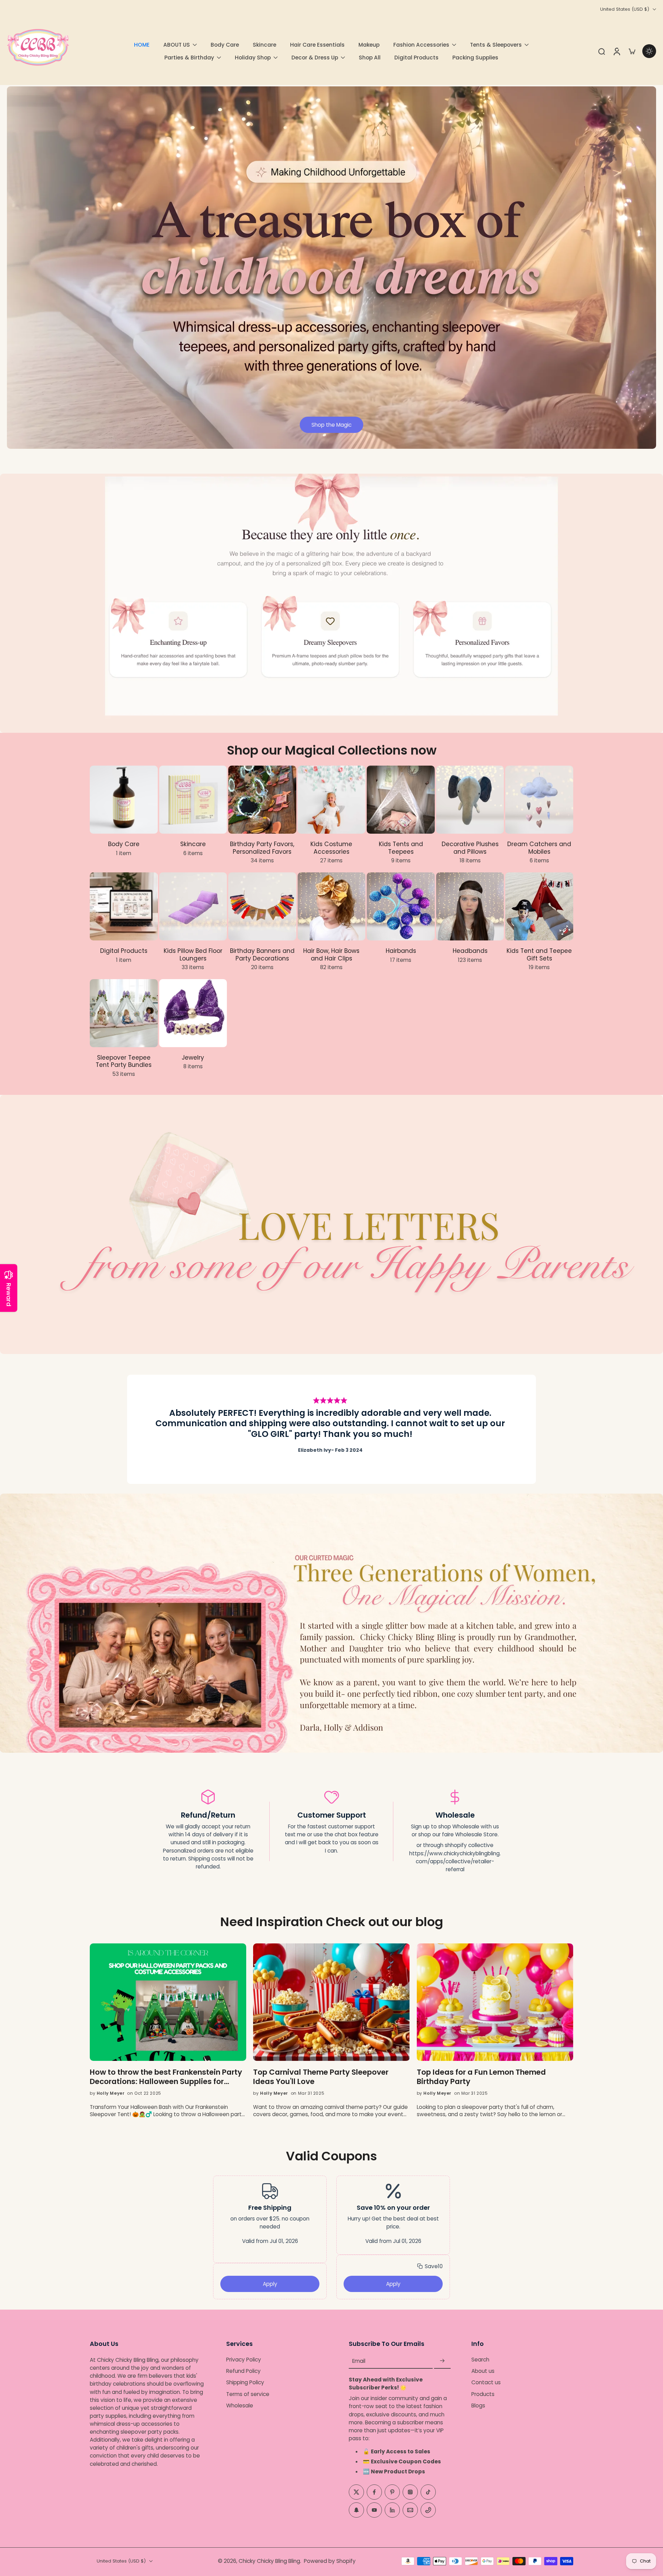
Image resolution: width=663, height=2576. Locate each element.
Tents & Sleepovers (496, 45)
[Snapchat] (356, 2510)
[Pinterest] (392, 2492)
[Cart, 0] (632, 51)
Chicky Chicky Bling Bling (269, 2561)
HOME (142, 45)
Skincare (265, 45)
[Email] (410, 2510)
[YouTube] (374, 2510)
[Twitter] (356, 2492)
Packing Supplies (475, 58)
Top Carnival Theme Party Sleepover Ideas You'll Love (321, 2077)
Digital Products (416, 58)
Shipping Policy (245, 2383)
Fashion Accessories (421, 45)
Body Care (225, 45)
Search (480, 2360)
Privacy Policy (244, 2360)
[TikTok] (428, 2492)
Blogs (478, 2405)
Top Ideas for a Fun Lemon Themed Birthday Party (481, 2077)
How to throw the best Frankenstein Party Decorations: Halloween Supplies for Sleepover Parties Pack (166, 2077)
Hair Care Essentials (317, 45)
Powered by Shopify (330, 2561)
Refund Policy (243, 2371)
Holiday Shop (253, 58)
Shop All (370, 58)
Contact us (486, 2383)
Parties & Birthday (189, 58)
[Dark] (649, 51)
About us (483, 2371)
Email (359, 2361)
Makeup (369, 45)
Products (483, 2394)
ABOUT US (177, 45)
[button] (430, 2266)
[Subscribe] (442, 2361)
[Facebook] (374, 2492)
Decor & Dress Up (315, 58)
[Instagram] (410, 2492)
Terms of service (248, 2394)
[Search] (602, 51)
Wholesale (240, 2405)
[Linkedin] (392, 2510)
